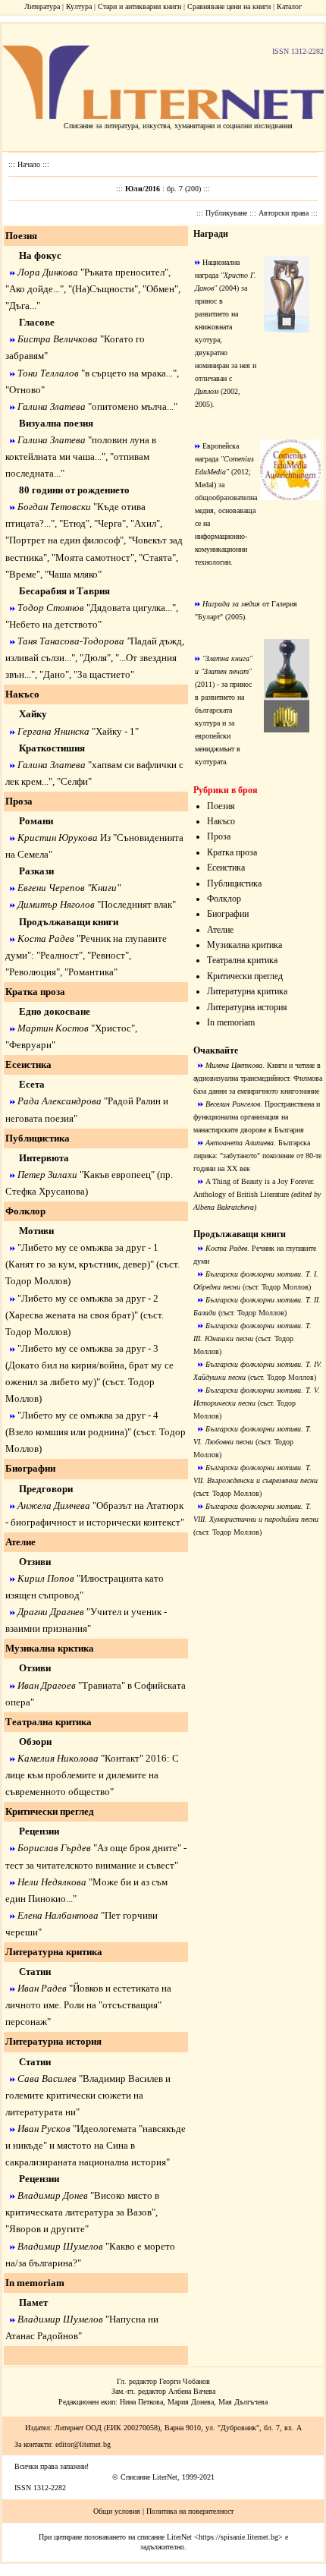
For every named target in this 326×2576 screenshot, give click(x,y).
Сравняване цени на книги (229, 6)
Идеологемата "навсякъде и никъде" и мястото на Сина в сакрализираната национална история (96, 2145)
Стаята (157, 557)
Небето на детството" (55, 624)
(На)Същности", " (109, 289)
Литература (42, 6)
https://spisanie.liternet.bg (238, 2537)
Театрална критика (242, 960)
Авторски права (285, 213)
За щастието (104, 674)
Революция (33, 972)
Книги (104, 888)
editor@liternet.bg (83, 2444)
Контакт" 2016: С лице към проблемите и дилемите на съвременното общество (92, 1775)
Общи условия (117, 2511)
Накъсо (221, 821)
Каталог (289, 6)
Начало (30, 164)
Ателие (220, 930)
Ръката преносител (124, 272)
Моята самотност (93, 557)
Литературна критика (247, 991)
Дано (54, 674)
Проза (219, 836)
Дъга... (23, 305)
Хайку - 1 (115, 731)
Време (23, 574)
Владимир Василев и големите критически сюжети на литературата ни (88, 2095)
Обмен (160, 289)
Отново (25, 390)
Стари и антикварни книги (139, 6)
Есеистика (226, 868)
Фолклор (224, 899)
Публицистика (234, 883)
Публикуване (227, 213)
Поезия (221, 806)
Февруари (30, 1045)
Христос (113, 1028)
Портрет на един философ (64, 540)
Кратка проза (232, 852)
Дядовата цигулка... (131, 608)
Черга (110, 523)
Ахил (145, 523)
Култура (79, 6)
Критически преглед (245, 976)
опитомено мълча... (133, 406)
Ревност (108, 955)
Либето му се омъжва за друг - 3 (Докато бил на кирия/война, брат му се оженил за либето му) (89, 1365)
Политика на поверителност (190, 2511)
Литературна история (247, 1007)
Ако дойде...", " (41, 289)
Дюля (95, 658)
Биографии (228, 914)
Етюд (74, 523)
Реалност (60, 955)
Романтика (91, 972)
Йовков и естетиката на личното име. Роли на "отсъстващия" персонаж (88, 2005)
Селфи (74, 781)
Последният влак (136, 904)
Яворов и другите (47, 2229)
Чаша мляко (73, 574)
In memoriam (231, 1022)
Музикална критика (244, 945)
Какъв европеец (117, 1175)
